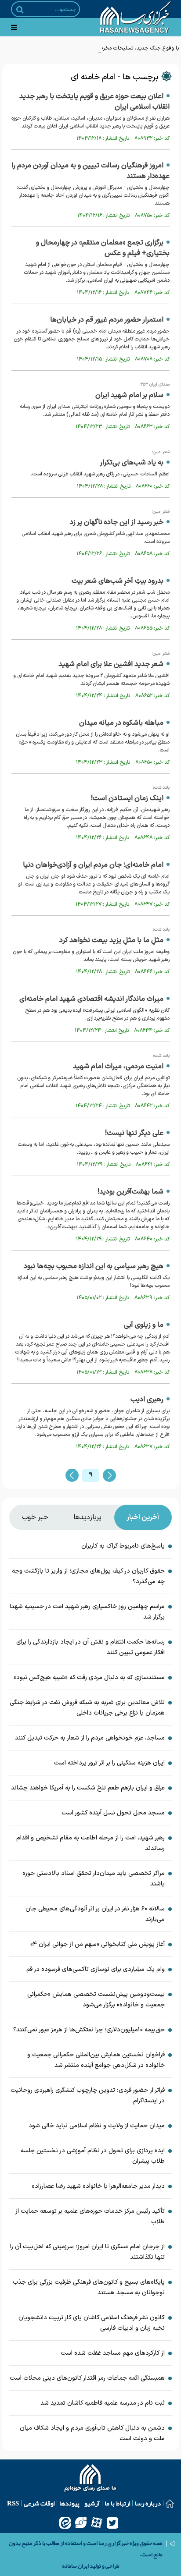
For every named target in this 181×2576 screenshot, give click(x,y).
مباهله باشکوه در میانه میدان (121, 723)
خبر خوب (35, 1517)
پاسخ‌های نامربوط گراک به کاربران (123, 1546)
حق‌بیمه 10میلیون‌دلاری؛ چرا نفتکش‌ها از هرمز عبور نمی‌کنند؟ (89, 2030)
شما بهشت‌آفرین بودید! (130, 1192)
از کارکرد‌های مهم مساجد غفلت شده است (113, 2353)
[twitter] (112, 2523)
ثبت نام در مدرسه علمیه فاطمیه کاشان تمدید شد (103, 2403)
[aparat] (97, 2523)
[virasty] (81, 2523)
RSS (13, 2503)
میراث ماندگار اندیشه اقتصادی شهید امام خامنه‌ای (91, 999)
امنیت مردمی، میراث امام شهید (118, 1067)
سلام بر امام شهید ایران (129, 395)
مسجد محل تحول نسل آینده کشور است (113, 1813)
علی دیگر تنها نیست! (134, 1133)
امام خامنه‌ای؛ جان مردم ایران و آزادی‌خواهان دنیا (93, 865)
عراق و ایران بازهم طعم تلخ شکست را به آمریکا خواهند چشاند (88, 1788)
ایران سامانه (75, 2566)
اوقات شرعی (39, 2503)
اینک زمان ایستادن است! (127, 798)
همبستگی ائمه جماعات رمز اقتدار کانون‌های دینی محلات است (87, 2378)
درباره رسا (148, 2503)
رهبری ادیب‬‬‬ (147, 1400)
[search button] (20, 10)
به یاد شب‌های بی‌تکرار (132, 463)
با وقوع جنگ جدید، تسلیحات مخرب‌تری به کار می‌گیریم (119, 48)
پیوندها (69, 2503)
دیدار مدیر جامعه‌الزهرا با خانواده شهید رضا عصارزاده (98, 2186)
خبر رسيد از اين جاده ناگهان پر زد (117, 522)
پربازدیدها (87, 1517)
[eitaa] (65, 2523)
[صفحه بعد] (109, 1475)
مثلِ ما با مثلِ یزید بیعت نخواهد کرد (111, 940)
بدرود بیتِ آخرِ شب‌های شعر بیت (118, 581)
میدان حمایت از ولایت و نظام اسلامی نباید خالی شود (97, 2126)
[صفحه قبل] (72, 1475)
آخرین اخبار (143, 1517)
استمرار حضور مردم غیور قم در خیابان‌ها (107, 320)
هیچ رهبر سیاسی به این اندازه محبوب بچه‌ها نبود (94, 1266)
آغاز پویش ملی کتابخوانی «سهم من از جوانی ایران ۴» (98, 1944)
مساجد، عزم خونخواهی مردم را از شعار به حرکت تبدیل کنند (90, 1738)
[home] (91, 2479)
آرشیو (92, 2503)
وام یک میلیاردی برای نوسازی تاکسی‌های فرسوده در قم (96, 1969)
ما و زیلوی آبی (144, 1325)
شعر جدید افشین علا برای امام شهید (111, 664)
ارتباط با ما (117, 2503)
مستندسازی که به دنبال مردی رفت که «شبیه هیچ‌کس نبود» (89, 1678)
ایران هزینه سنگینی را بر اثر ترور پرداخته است (109, 1763)
